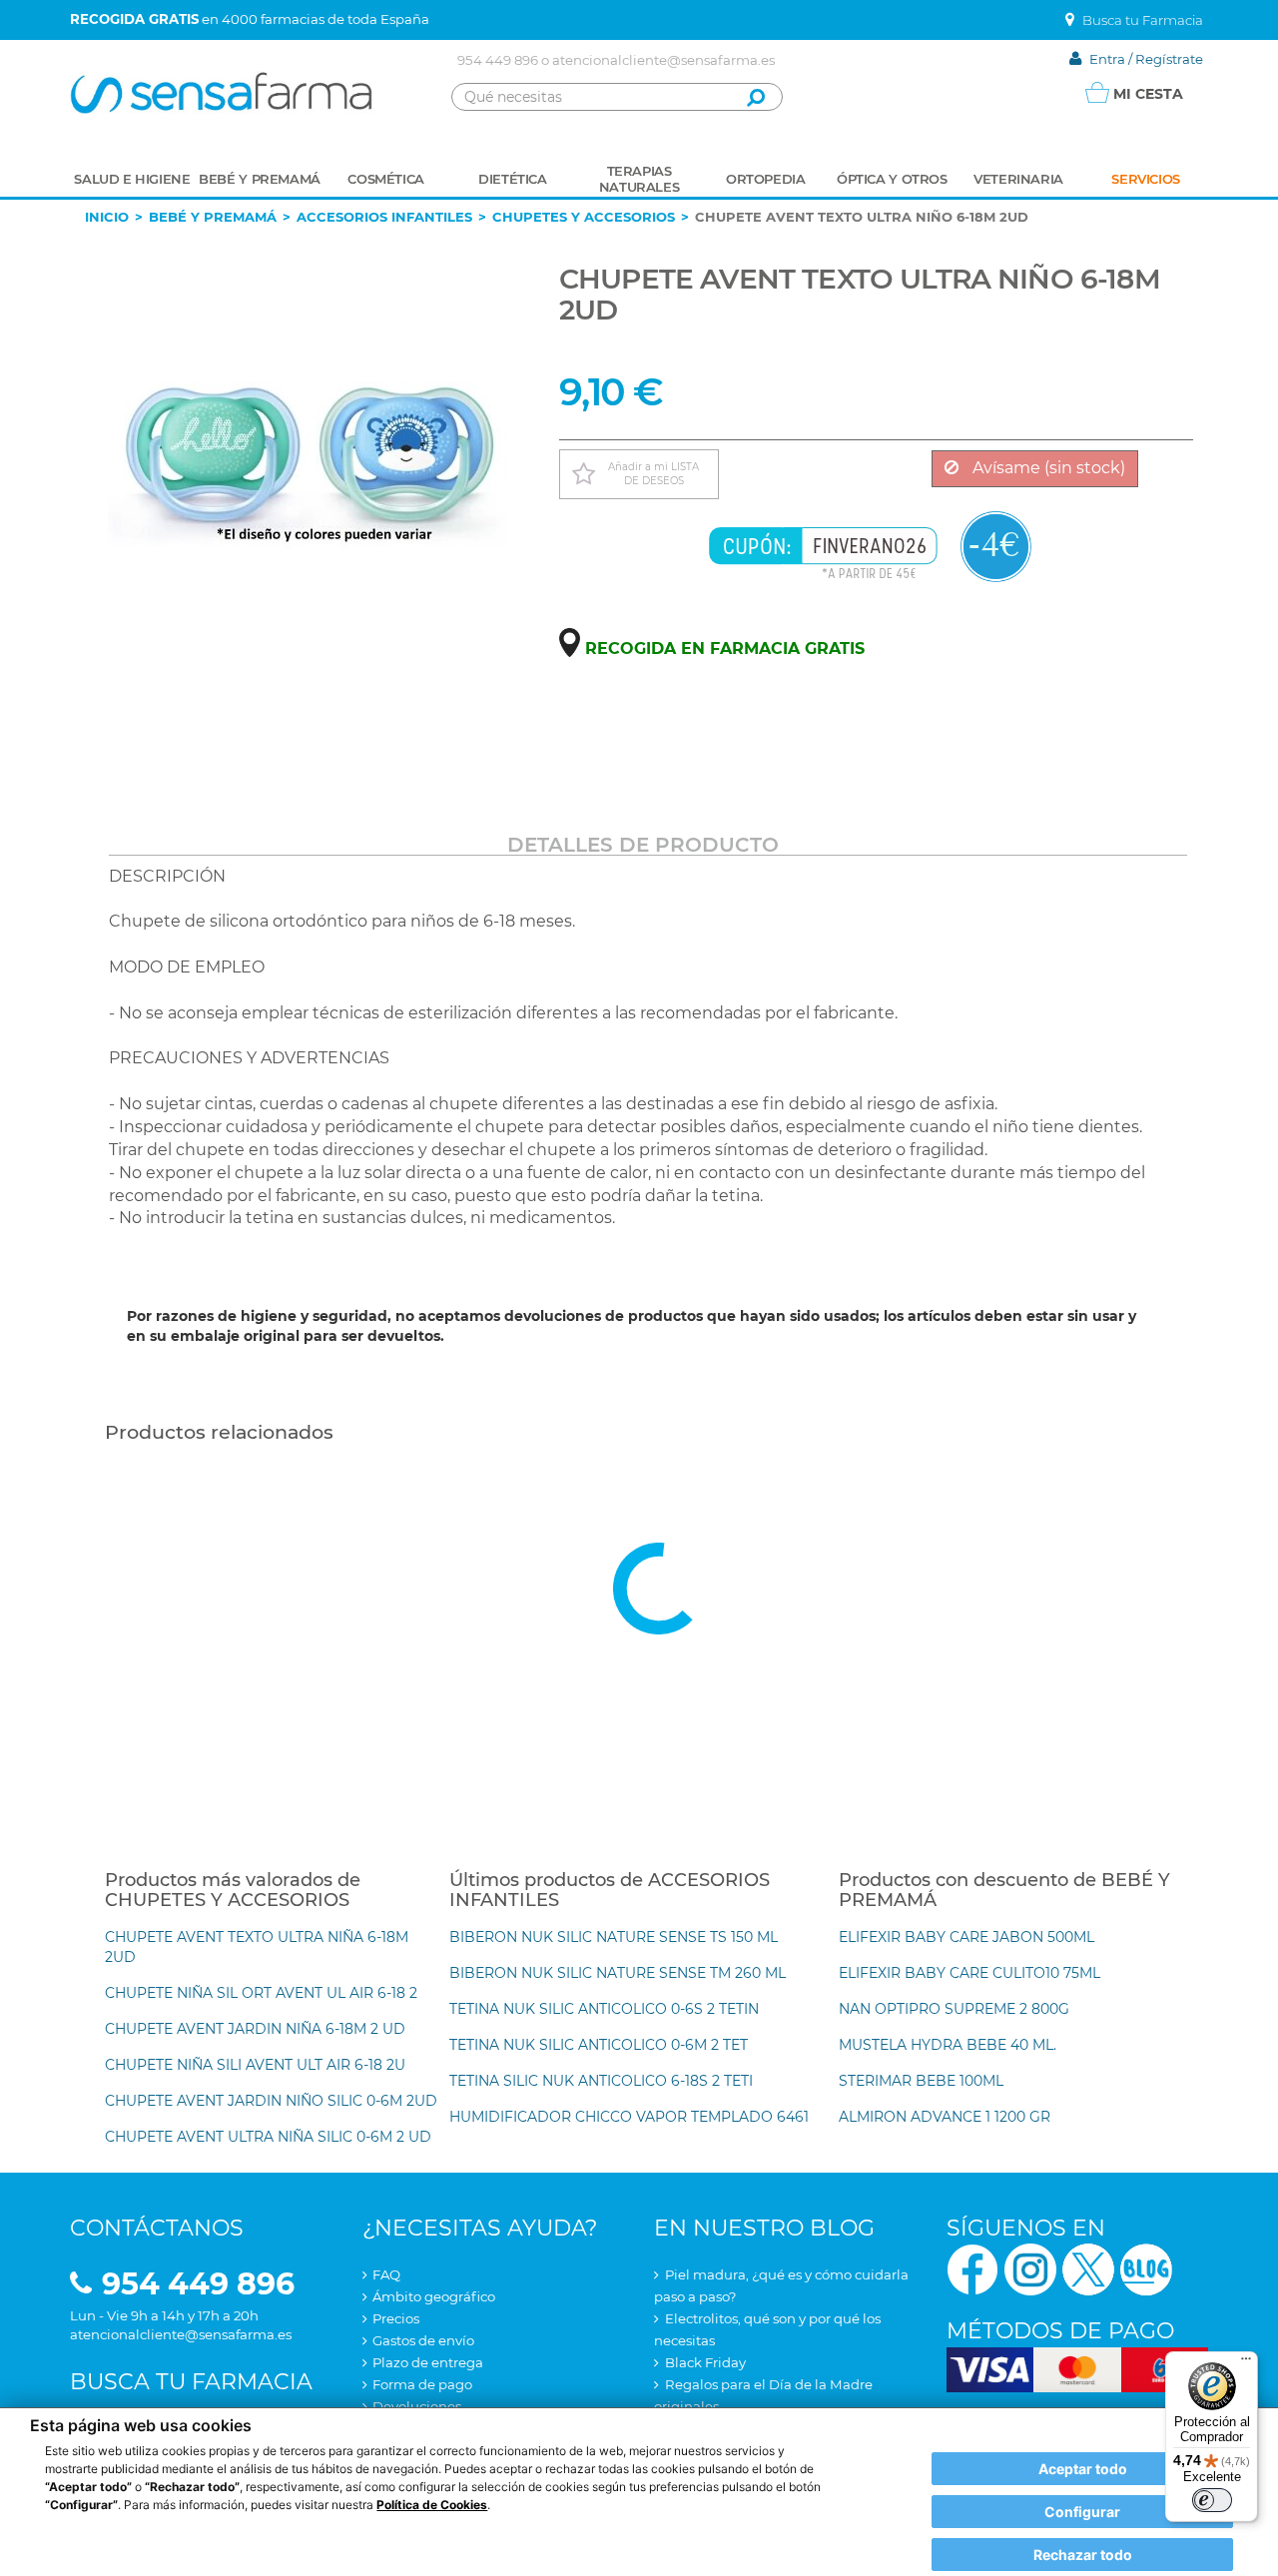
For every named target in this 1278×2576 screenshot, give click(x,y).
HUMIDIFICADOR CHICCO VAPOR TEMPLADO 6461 (629, 2117)
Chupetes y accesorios (584, 217)
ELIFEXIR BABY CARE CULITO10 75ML (969, 1973)
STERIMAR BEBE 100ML (921, 2081)
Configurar (1082, 2512)
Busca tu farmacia (191, 2382)
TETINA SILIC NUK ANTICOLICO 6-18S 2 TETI (601, 2081)
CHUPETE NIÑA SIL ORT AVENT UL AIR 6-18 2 (261, 1993)
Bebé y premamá (213, 217)
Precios (396, 2318)
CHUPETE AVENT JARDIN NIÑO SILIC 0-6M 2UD (271, 2101)
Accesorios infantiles (384, 217)
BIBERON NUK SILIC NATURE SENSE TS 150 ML (614, 1937)
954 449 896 (498, 60)
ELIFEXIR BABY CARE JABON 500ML (966, 1937)
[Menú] (1246, 2363)
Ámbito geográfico (434, 2296)
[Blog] (1146, 2268)
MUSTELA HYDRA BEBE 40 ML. (948, 2045)
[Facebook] (972, 2268)
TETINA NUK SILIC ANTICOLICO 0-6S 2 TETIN (604, 2009)
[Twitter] (1088, 2268)
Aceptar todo (1083, 2469)
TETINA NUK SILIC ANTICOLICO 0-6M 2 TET (599, 2045)
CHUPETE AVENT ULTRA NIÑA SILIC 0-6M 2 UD (268, 2137)
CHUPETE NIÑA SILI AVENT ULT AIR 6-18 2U (255, 2065)
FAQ (386, 2274)
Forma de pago (422, 2384)
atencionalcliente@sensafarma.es (663, 60)
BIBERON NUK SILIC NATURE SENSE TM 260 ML (618, 1973)
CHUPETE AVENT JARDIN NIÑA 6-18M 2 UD (255, 2029)
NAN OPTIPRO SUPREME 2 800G (954, 2009)
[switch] (1212, 2500)
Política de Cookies (432, 2505)
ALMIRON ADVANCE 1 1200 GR (945, 2117)
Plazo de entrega (428, 2362)
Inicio (107, 217)
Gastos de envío (423, 2340)
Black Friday (705, 2362)
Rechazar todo (1083, 2555)
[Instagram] (1030, 2268)
